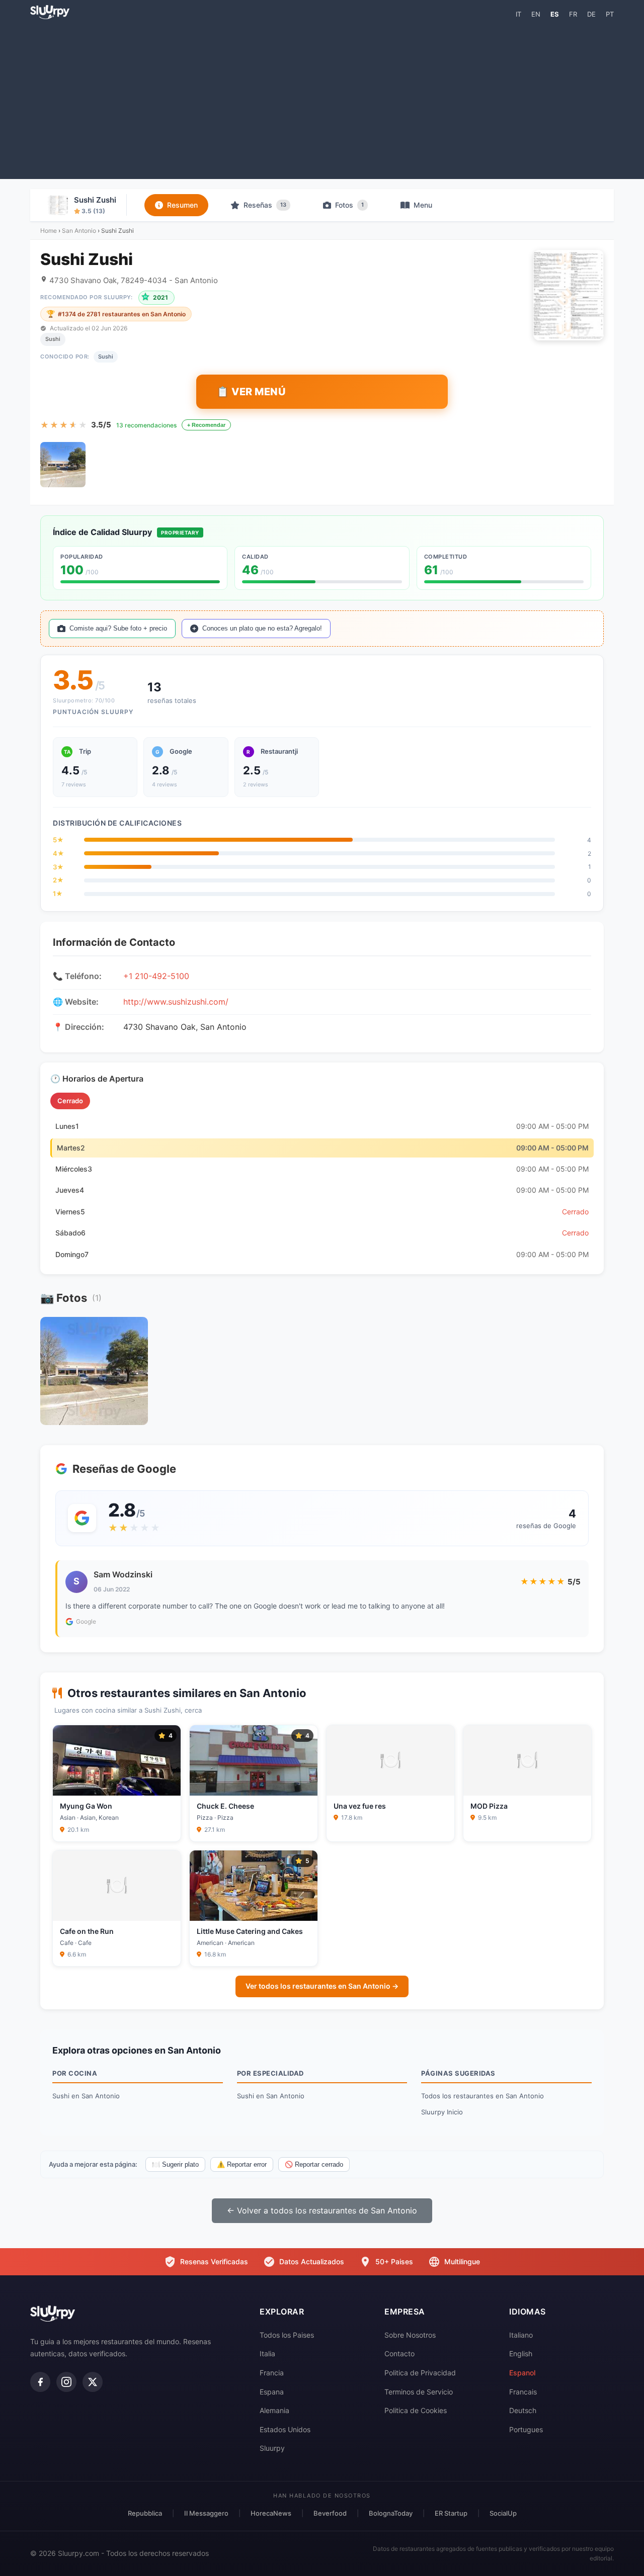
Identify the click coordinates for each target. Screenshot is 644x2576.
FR (573, 14)
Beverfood (330, 2513)
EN (536, 14)
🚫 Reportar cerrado (314, 2164)
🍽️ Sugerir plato (175, 2164)
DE (591, 14)
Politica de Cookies (416, 2410)
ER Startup (451, 2513)
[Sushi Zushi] (63, 465)
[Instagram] (66, 2382)
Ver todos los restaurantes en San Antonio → (322, 1986)
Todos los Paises (287, 2335)
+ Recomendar (206, 425)
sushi (106, 357)
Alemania (274, 2410)
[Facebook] (40, 2382)
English (521, 2353)
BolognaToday (391, 2513)
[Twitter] (93, 2382)
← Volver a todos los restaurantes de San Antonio (322, 2210)
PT (610, 14)
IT (518, 14)
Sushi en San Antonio (86, 2096)
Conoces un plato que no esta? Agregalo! (262, 628)
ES (555, 14)
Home (49, 231)
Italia (267, 2353)
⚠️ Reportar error (242, 2164)
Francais (523, 2392)
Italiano (521, 2335)
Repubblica (145, 2513)
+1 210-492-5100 (156, 976)
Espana (272, 2392)
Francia (272, 2373)
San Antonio (79, 231)
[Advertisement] (322, 99)
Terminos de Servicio (419, 2392)
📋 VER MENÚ (251, 392)
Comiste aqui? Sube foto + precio (118, 628)
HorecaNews (271, 2513)
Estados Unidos (285, 2429)
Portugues (526, 2429)
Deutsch (523, 2410)
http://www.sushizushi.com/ (176, 1002)
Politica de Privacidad (420, 2373)
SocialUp (503, 2513)
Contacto (399, 2353)
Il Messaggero (206, 2513)
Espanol (522, 2373)
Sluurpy (272, 2448)
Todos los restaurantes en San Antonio (482, 2096)
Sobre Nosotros (410, 2335)
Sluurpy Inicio (442, 2112)
